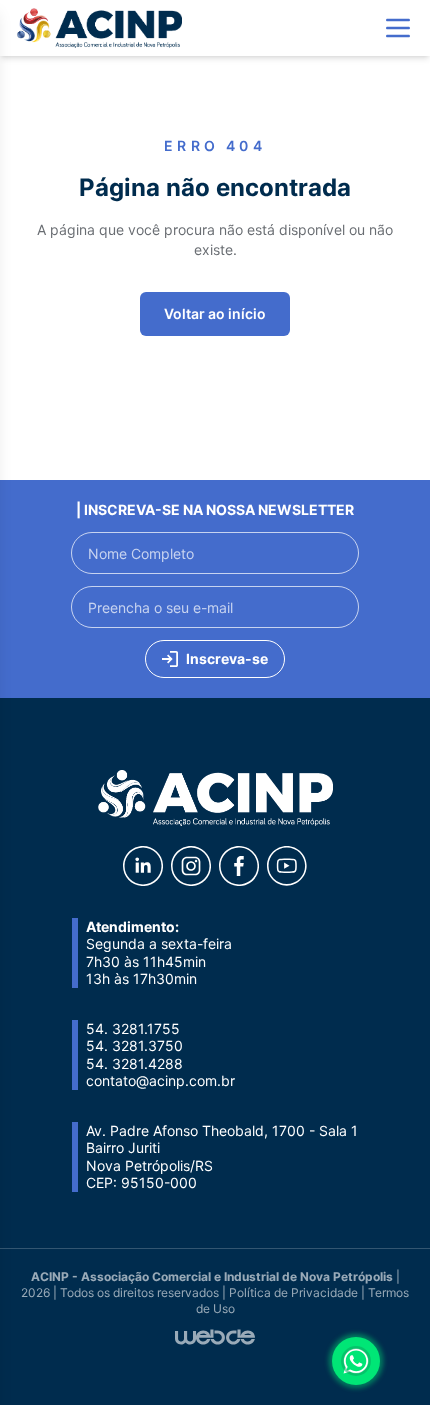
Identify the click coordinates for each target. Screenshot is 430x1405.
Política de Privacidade (293, 1292)
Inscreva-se (227, 658)
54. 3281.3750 (134, 1045)
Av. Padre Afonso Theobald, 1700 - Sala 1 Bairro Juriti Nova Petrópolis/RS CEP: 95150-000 (222, 1157)
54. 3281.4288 (134, 1063)
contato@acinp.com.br (160, 1080)
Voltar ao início (215, 313)
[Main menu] (398, 28)
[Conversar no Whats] (356, 1361)
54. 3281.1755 (133, 1028)
